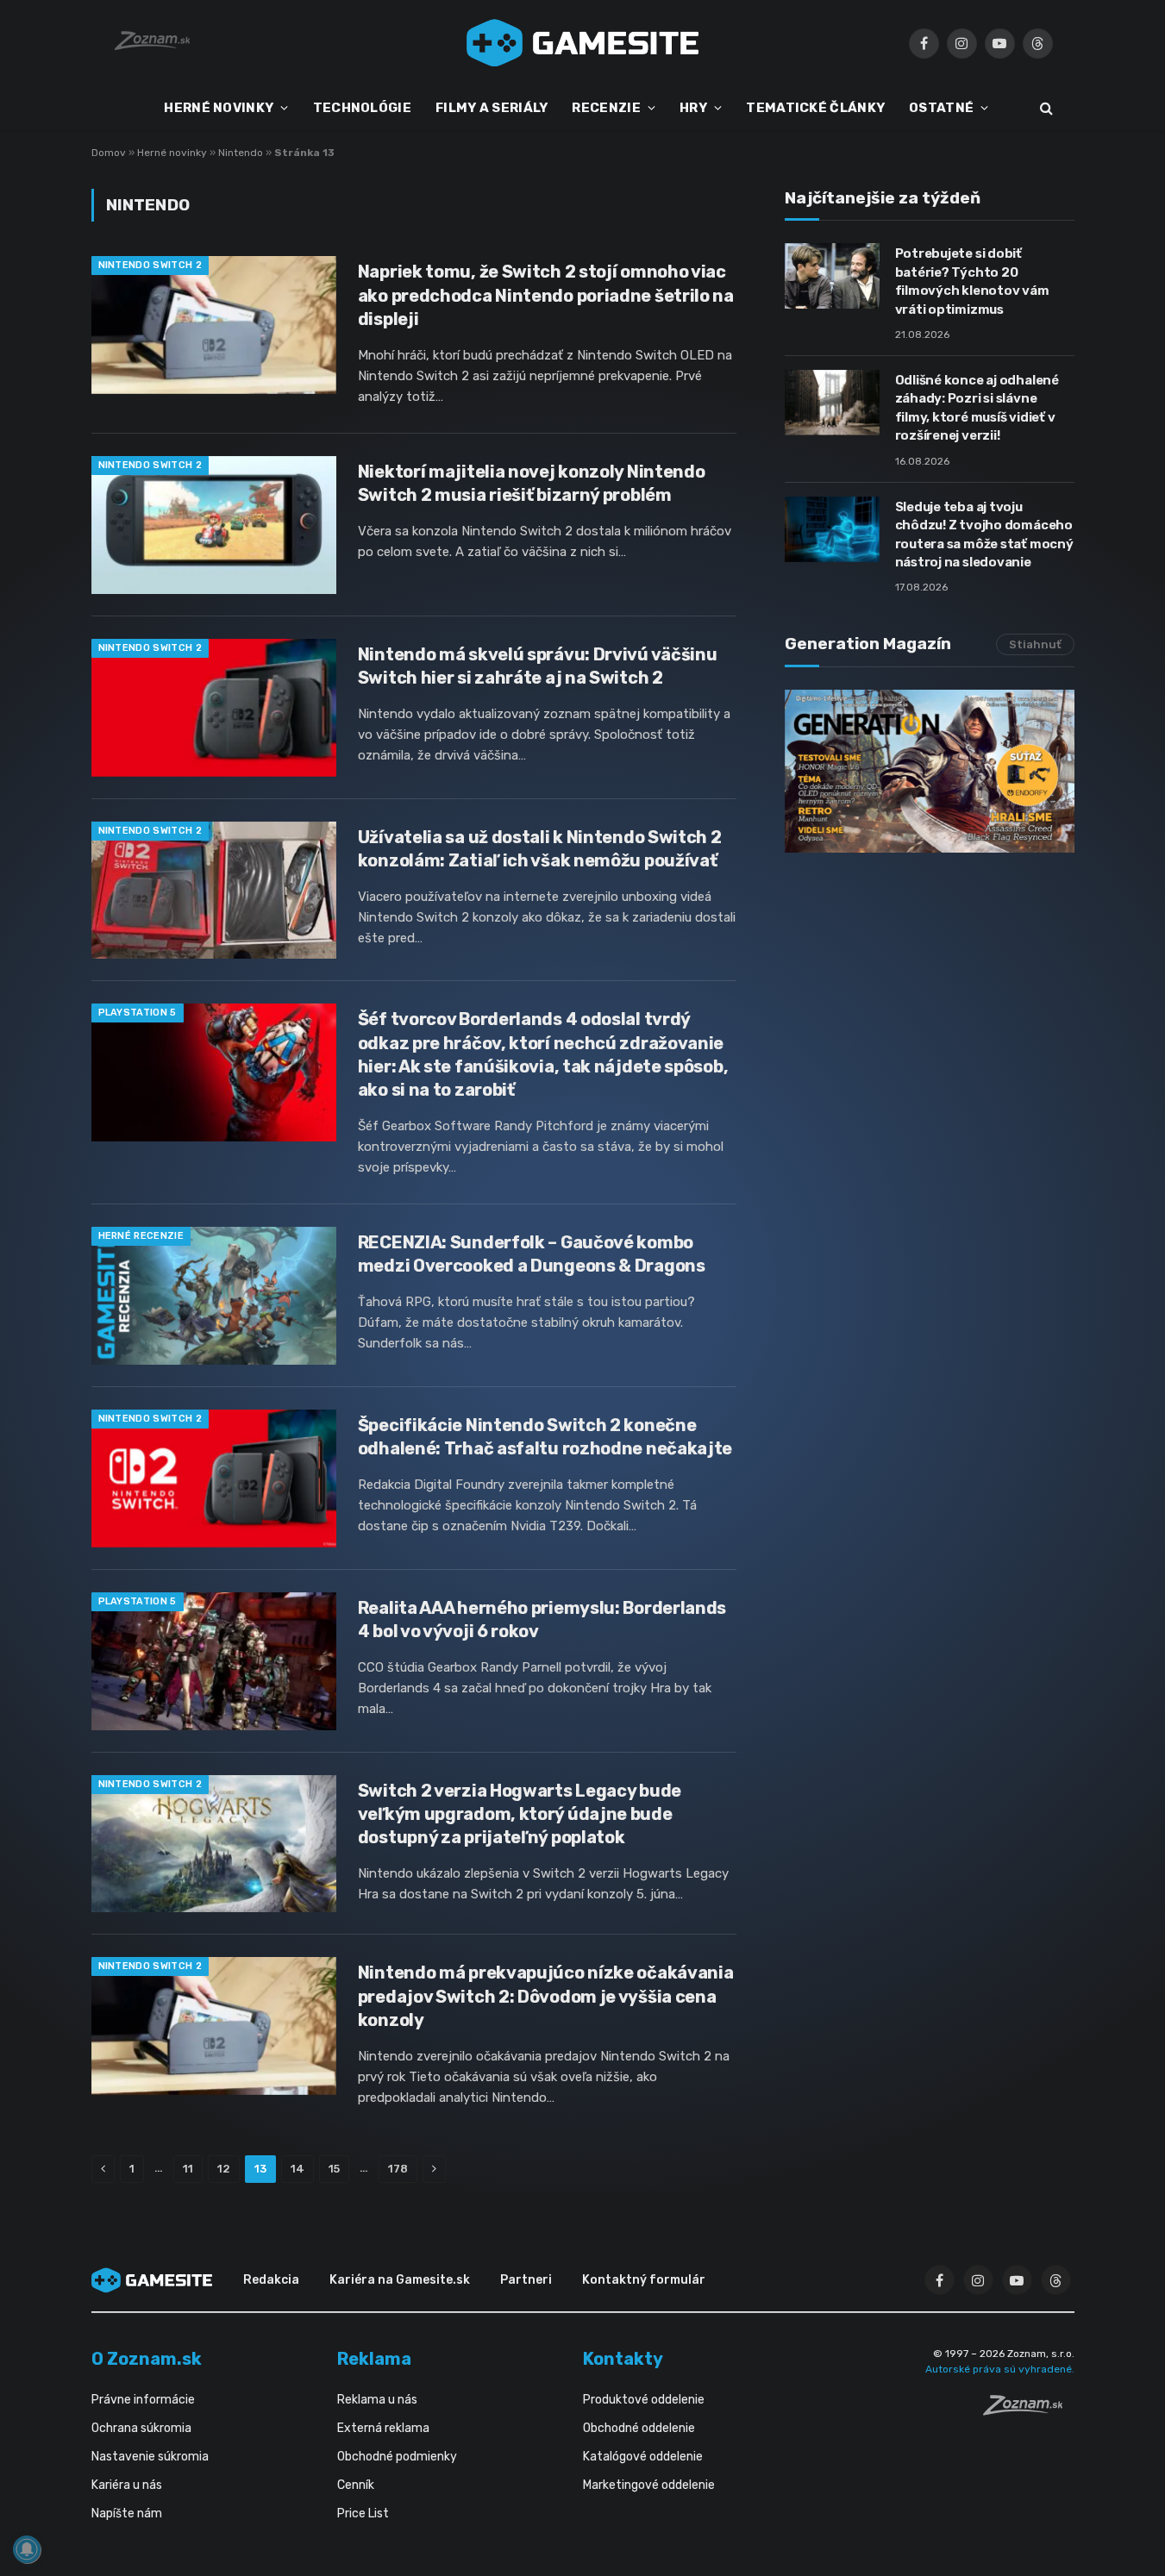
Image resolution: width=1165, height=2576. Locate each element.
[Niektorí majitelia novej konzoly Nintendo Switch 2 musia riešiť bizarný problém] (214, 525)
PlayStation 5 (138, 1013)
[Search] (1045, 108)
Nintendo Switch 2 (150, 265)
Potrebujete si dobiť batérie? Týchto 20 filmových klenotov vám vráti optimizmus (972, 281)
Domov (109, 153)
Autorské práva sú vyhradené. (1000, 2369)
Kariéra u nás (127, 2485)
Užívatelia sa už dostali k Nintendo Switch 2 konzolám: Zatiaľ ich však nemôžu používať (540, 849)
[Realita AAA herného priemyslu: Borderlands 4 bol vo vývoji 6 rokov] (214, 1661)
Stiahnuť (1035, 644)
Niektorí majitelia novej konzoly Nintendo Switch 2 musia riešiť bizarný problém (532, 483)
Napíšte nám (127, 2513)
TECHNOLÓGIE (362, 108)
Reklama (374, 2359)
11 (188, 2169)
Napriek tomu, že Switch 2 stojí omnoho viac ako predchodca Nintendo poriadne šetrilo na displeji (546, 295)
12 (224, 2169)
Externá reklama (383, 2428)
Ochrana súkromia (141, 2428)
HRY (693, 108)
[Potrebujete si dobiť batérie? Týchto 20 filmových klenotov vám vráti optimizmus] (832, 276)
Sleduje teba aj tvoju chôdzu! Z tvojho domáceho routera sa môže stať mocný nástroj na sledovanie (984, 535)
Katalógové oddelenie (643, 2457)
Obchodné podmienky (397, 2457)
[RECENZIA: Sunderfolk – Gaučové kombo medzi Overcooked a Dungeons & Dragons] (214, 1296)
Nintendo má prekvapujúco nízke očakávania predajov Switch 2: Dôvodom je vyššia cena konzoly (546, 1996)
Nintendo (241, 153)
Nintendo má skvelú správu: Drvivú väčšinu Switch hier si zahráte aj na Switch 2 (538, 666)
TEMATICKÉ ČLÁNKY (815, 108)
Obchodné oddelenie (639, 2428)
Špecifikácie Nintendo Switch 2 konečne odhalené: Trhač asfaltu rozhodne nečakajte (545, 1437)
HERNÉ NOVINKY (219, 108)
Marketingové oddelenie (649, 2485)
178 (398, 2169)
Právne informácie (143, 2400)
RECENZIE (606, 108)
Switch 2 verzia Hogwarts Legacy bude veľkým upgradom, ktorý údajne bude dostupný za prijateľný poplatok (520, 1814)
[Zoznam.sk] (1029, 2410)
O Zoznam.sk (147, 2359)
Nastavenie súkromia (150, 2457)
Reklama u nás (377, 2400)
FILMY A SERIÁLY (492, 108)
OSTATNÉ (941, 108)
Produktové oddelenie (644, 2400)
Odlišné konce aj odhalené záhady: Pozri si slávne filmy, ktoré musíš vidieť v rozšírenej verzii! (977, 408)
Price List (363, 2513)
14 (298, 2169)
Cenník (356, 2485)
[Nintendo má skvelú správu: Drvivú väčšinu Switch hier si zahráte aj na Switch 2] (214, 708)
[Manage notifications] (27, 2549)
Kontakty (623, 2359)
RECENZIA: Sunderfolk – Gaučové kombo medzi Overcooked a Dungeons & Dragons (532, 1254)
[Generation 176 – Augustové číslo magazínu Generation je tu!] (930, 771)
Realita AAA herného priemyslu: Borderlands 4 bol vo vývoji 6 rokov (542, 1619)
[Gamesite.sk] (583, 43)
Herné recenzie (141, 1236)
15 (334, 2169)
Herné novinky (172, 153)
